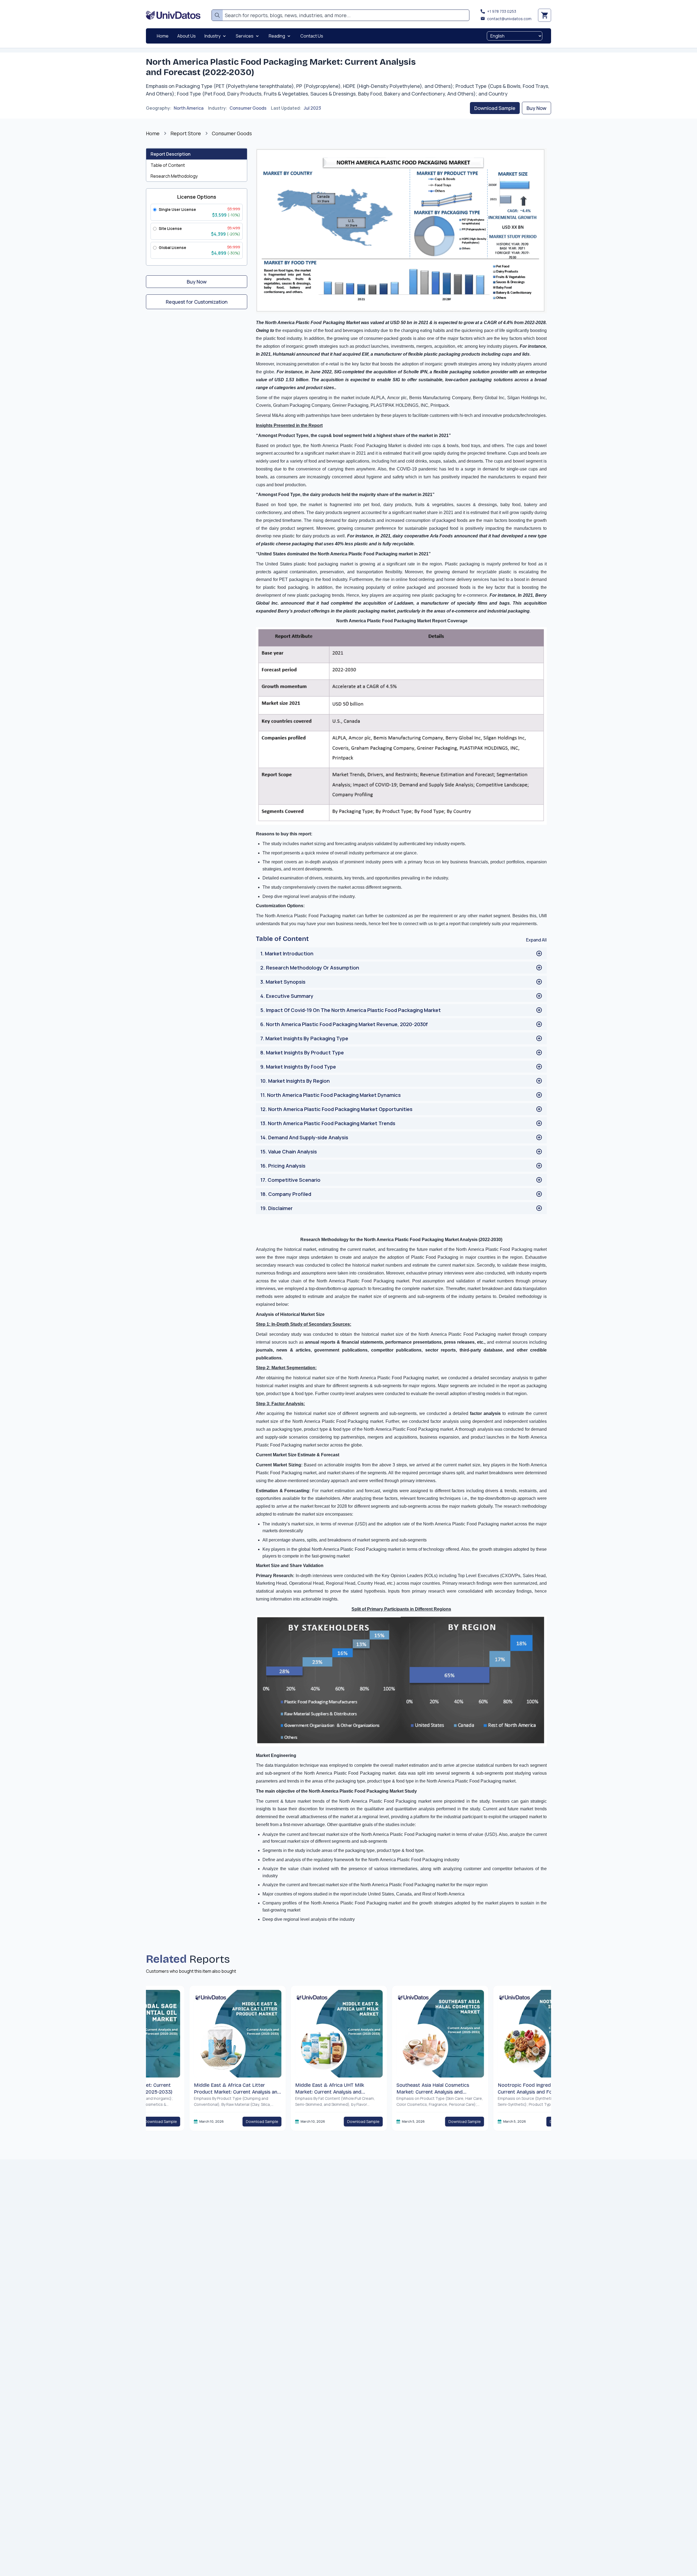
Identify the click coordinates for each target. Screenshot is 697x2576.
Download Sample (495, 108)
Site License (170, 228)
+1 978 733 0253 (502, 11)
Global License (172, 247)
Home (153, 133)
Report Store (186, 133)
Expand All (536, 940)
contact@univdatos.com (509, 19)
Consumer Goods (248, 108)
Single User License (177, 209)
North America (189, 108)
